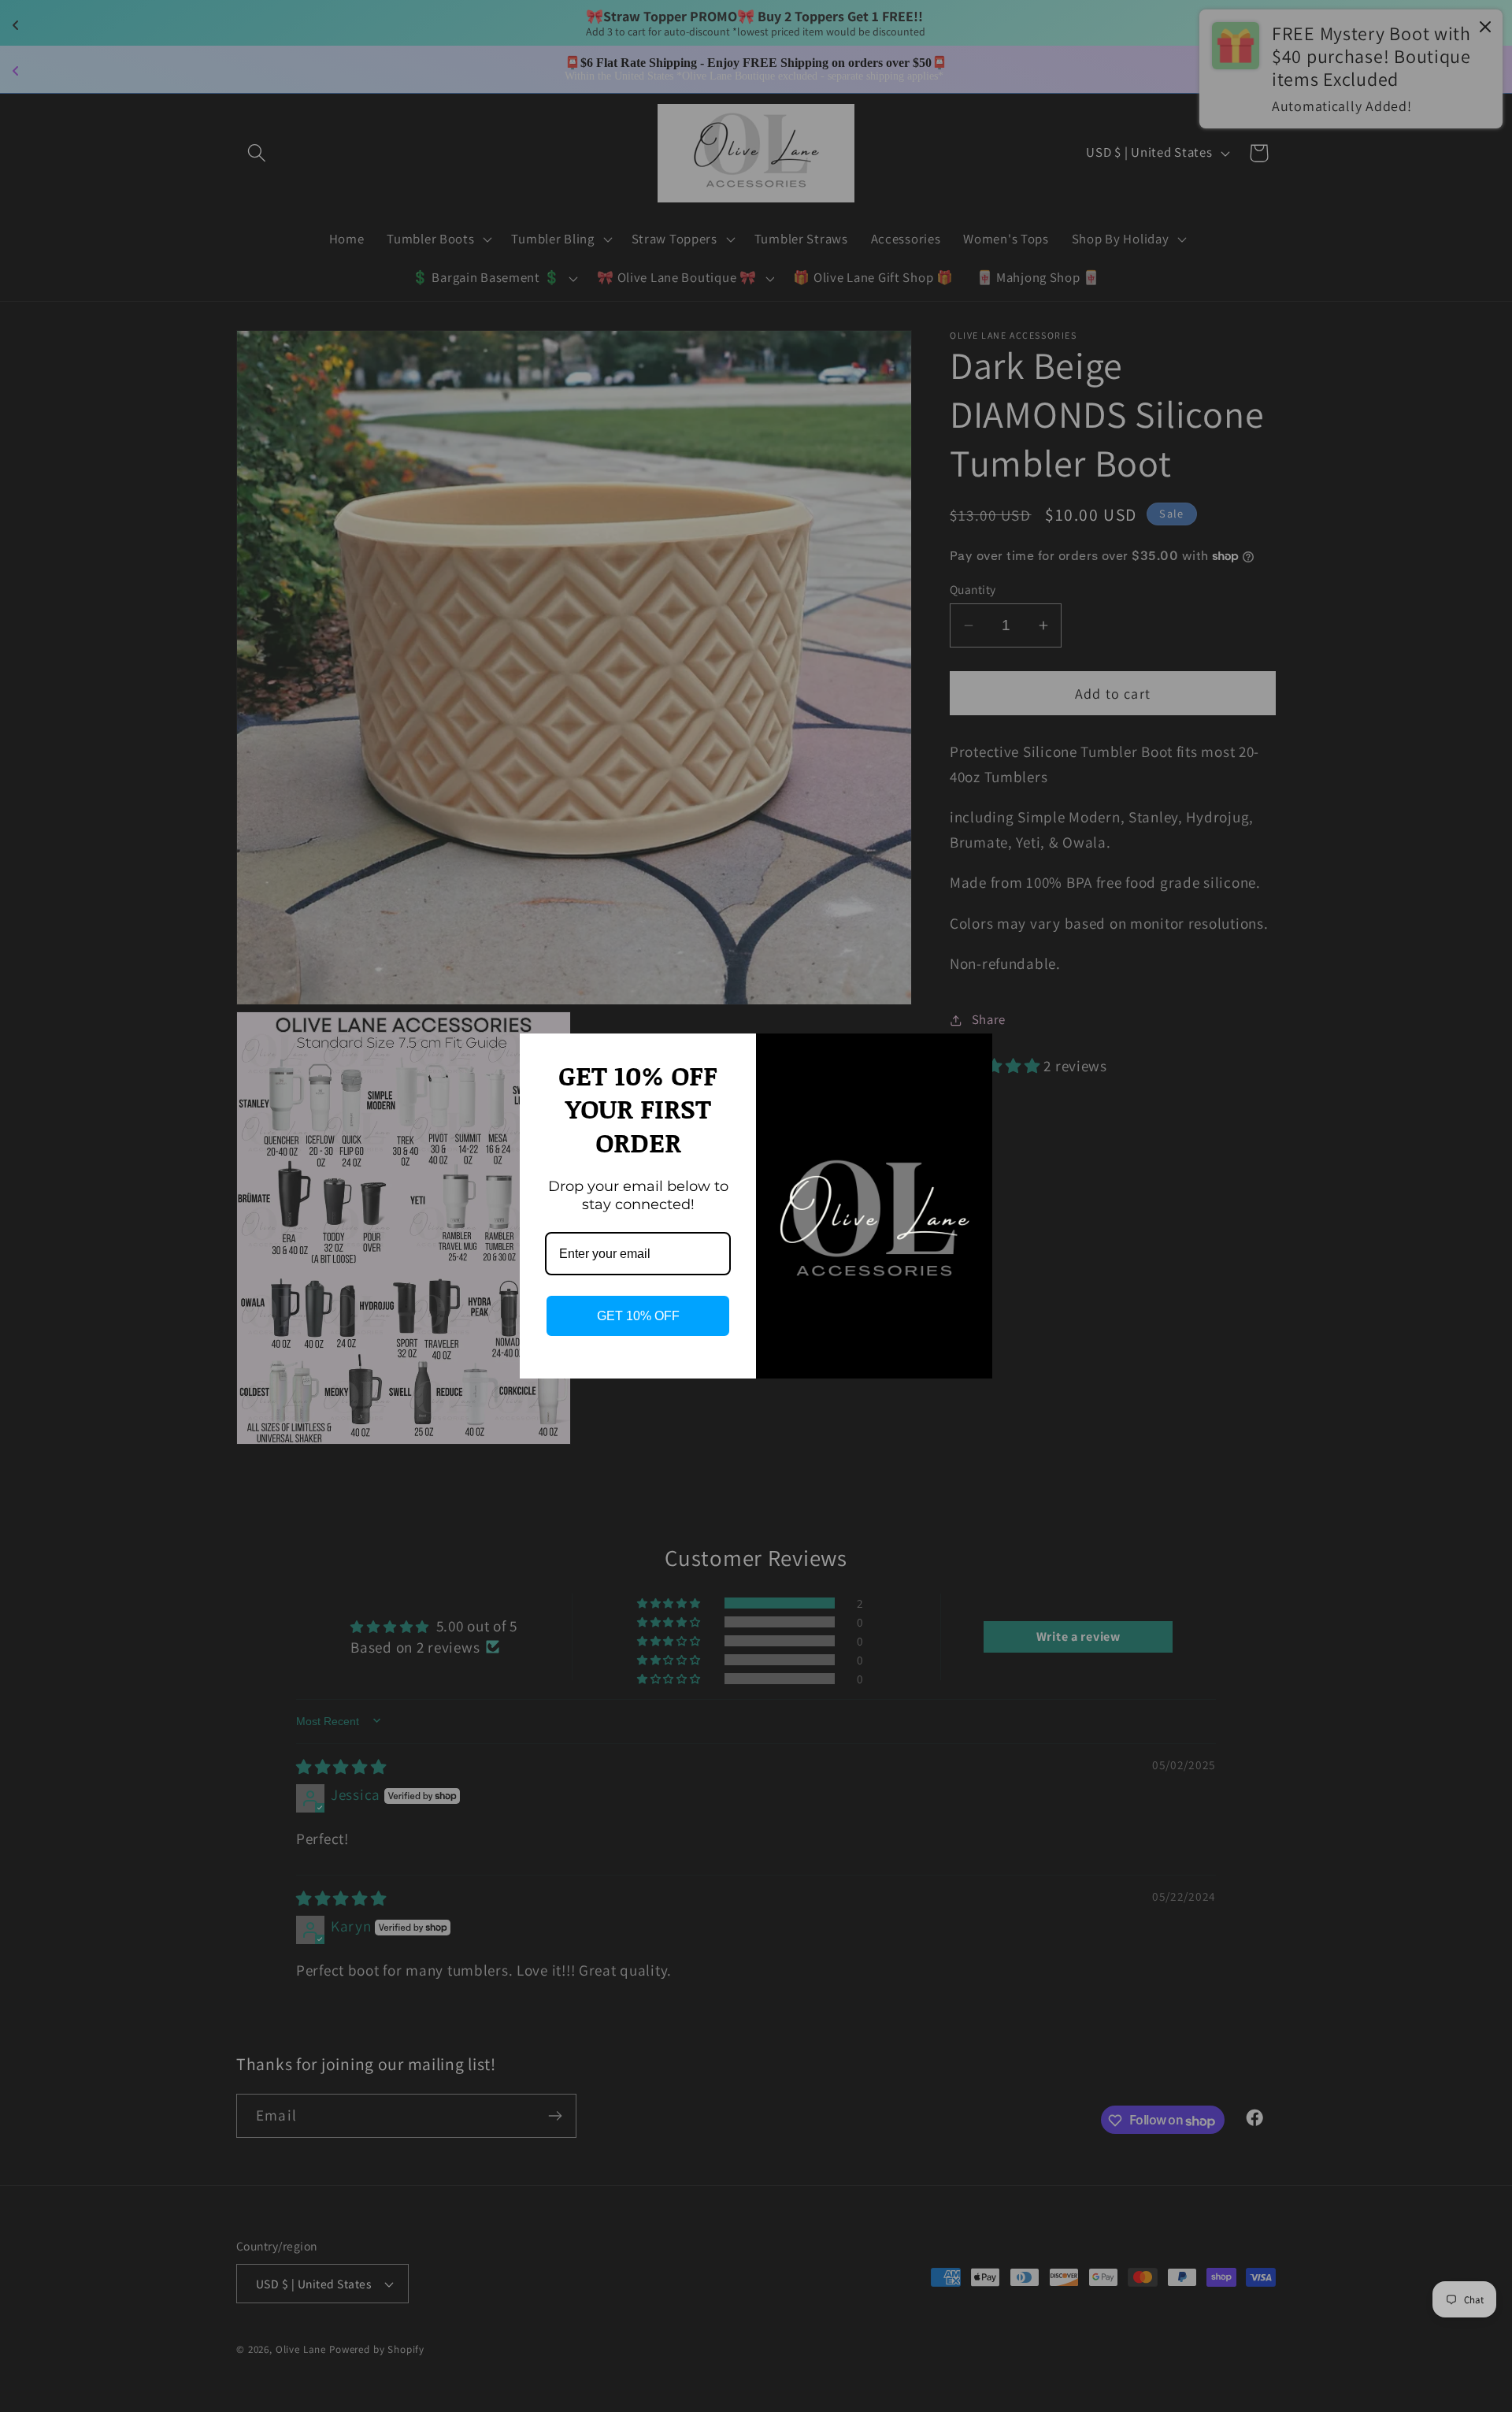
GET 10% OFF (638, 1316)
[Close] (973, 1052)
